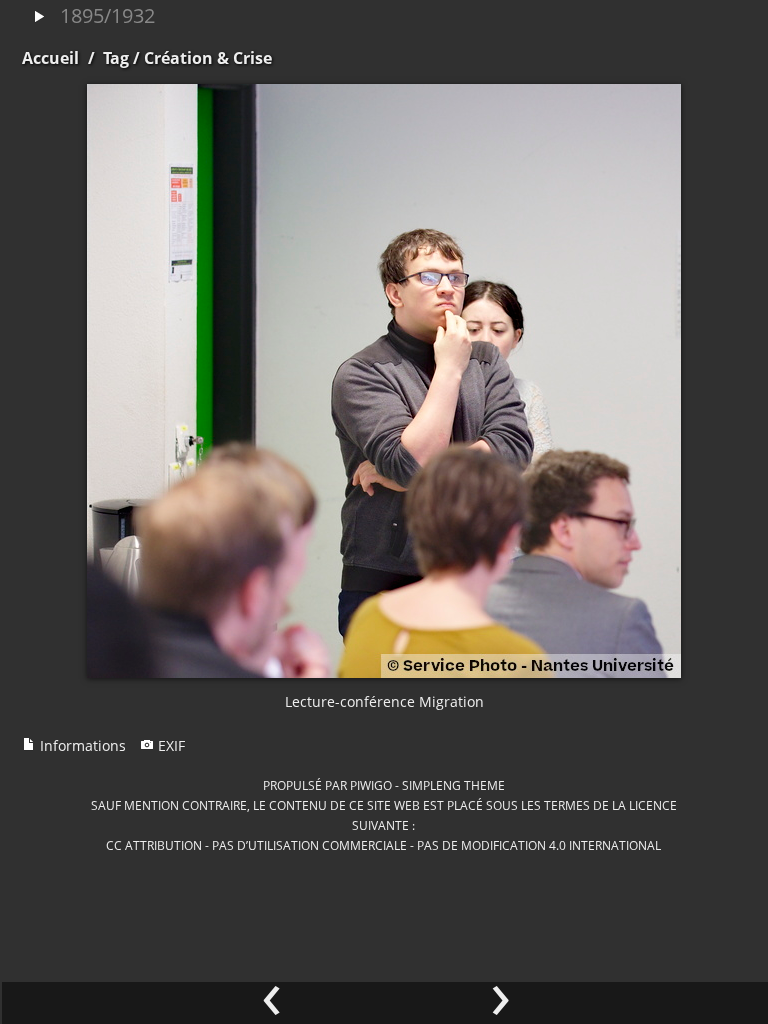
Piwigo (371, 785)
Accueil (50, 58)
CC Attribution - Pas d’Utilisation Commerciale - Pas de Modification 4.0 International (383, 845)
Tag (116, 58)
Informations (81, 745)
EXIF (169, 745)
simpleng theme (453, 785)
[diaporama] (39, 17)
